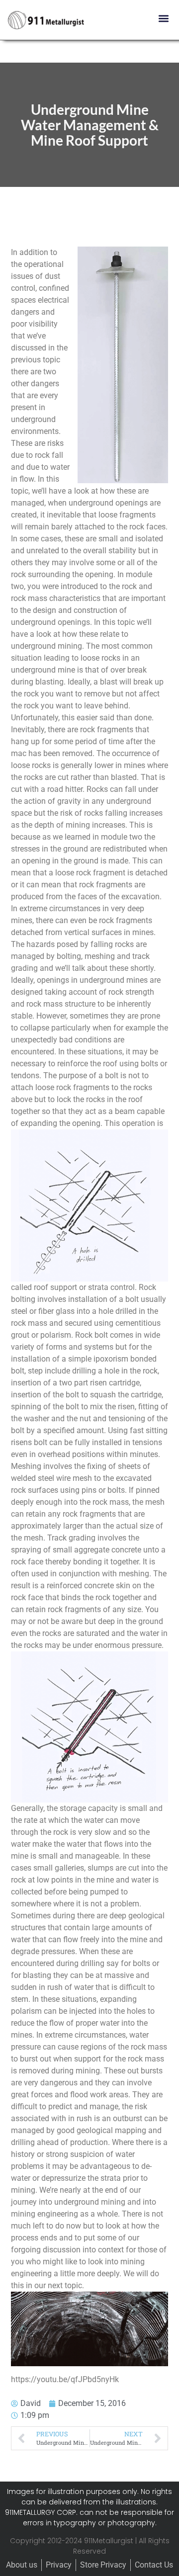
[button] (163, 18)
